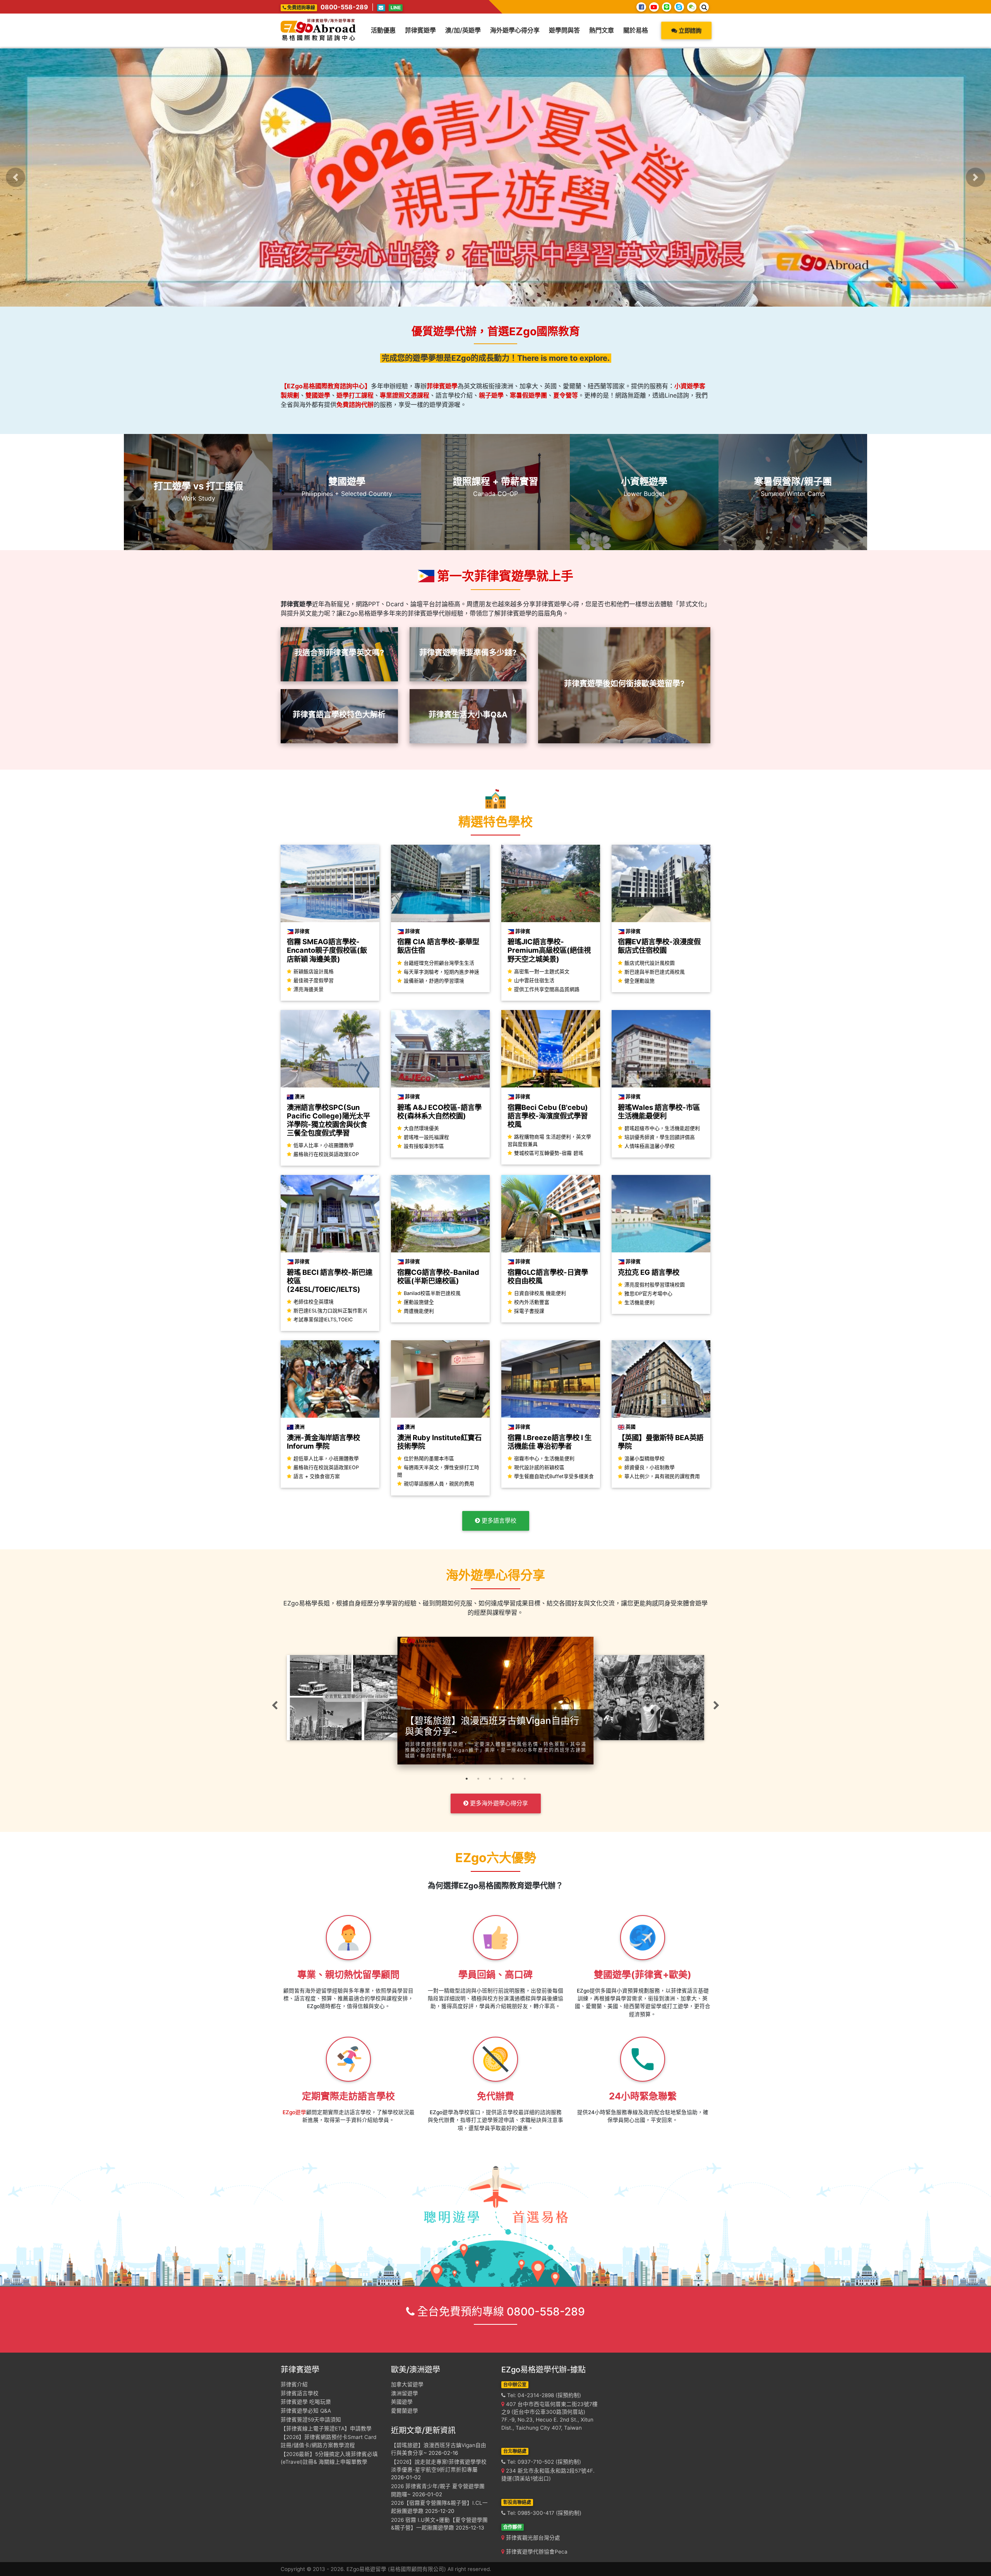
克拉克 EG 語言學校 (649, 1272)
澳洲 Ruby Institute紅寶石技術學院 (439, 1442)
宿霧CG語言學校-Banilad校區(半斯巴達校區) (438, 1276)
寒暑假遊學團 (528, 395)
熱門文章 (602, 30)
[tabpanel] (496, 1693)
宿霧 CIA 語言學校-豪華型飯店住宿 (438, 946)
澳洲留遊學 (405, 2393)
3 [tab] (490, 1782)
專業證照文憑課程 (405, 395)
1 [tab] (466, 1782)
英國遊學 (402, 2402)
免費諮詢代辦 (355, 405)
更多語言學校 (498, 1520)
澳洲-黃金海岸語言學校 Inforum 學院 (323, 1442)
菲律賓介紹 (294, 2384)
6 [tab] (525, 1782)
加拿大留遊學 (407, 2384)
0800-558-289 (344, 7)
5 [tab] (513, 1782)
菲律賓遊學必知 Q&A (306, 2411)
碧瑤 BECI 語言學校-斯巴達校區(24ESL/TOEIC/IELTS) (330, 1281)
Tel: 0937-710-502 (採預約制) (543, 2462)
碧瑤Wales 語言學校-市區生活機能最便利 (659, 1111)
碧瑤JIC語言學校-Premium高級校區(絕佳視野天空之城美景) (549, 950)
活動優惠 (383, 30)
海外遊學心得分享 (515, 30)
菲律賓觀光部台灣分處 (532, 2538)
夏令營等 (566, 395)
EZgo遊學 (294, 2112)
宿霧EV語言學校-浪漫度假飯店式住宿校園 (659, 946)
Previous (275, 1705)
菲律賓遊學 (420, 30)
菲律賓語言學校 (300, 2393)
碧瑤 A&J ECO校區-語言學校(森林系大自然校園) (439, 1111)
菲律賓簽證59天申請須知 (311, 2420)
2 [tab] (478, 1782)
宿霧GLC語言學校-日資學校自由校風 (548, 1276)
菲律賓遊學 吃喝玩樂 (306, 2402)
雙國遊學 (318, 395)
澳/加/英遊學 (463, 30)
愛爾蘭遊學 (405, 2411)
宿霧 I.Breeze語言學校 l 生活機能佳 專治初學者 (550, 1442)
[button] (15, 177)
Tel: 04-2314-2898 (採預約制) (543, 2395)
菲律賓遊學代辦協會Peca (536, 2552)
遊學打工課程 (355, 395)
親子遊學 (491, 395)
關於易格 (636, 30)
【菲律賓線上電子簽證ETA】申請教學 (326, 2429)
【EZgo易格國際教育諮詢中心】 (326, 386)
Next (716, 1705)
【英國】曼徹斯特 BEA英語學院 (661, 1442)
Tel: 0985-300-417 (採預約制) (544, 2513)
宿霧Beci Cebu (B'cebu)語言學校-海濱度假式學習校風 (548, 1116)
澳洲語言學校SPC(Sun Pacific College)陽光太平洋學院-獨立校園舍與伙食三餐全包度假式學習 (328, 1120)
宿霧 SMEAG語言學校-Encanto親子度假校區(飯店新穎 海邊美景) (327, 950)
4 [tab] (501, 1782)
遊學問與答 (564, 30)
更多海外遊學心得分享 (498, 1803)
